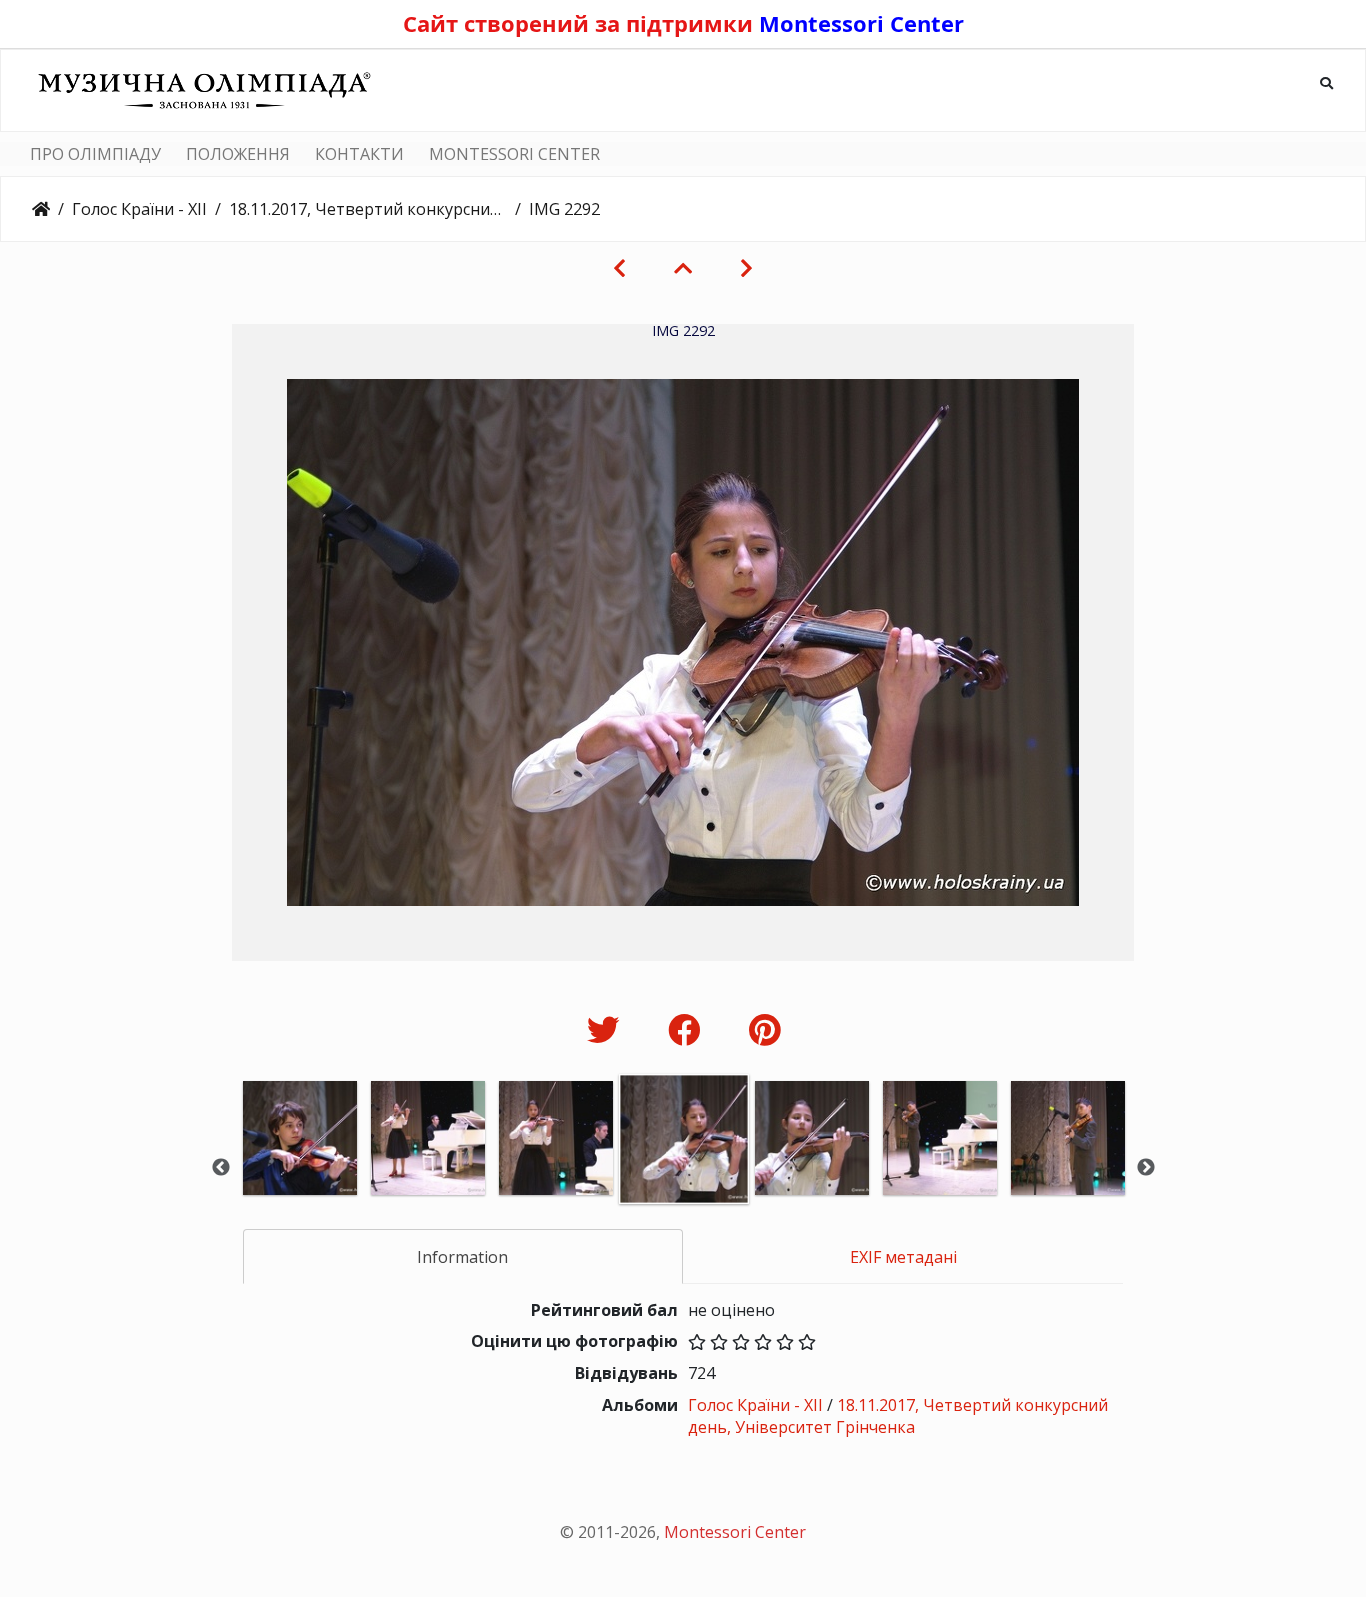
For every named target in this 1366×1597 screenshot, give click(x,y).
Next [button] (1146, 1168)
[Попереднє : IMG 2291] (619, 268)
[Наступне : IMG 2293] (746, 268)
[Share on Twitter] (607, 1029)
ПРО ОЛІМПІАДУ (95, 154)
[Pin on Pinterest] (764, 1029)
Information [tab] (462, 1257)
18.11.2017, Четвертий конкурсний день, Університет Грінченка (368, 209)
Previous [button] (221, 1168)
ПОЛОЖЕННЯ (238, 154)
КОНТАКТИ (359, 154)
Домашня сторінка (41, 209)
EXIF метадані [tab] (903, 1257)
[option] (300, 1165)
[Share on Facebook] (688, 1029)
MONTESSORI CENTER (514, 154)
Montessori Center (861, 23)
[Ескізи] (683, 268)
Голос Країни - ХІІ (139, 209)
